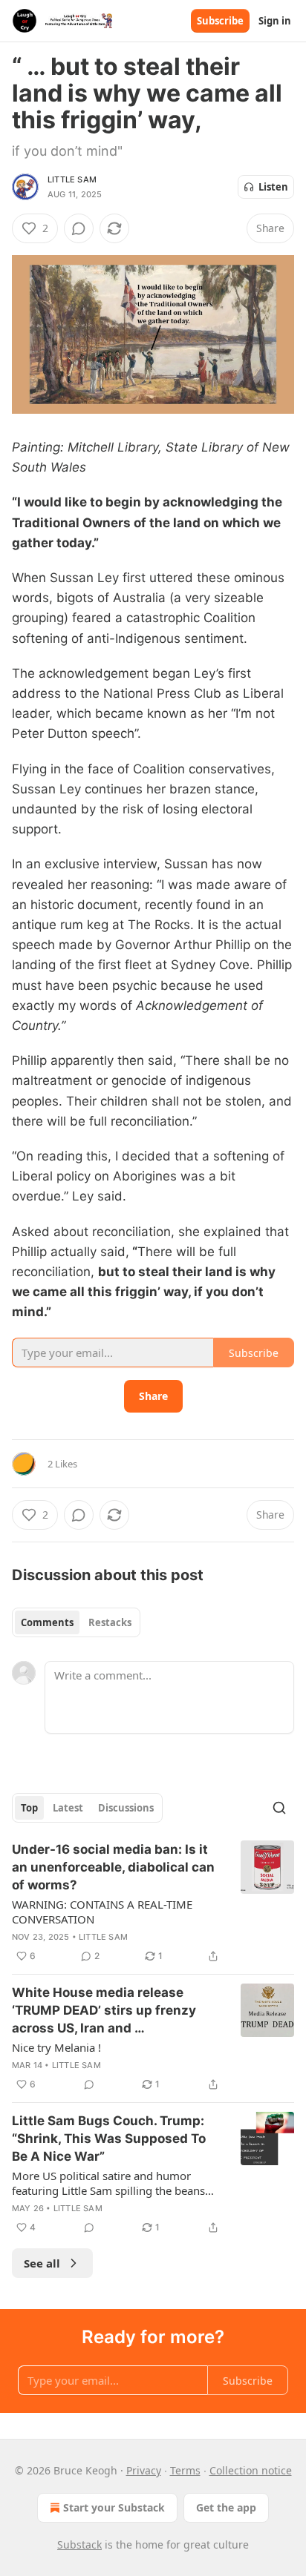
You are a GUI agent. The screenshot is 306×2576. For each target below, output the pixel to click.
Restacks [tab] (110, 1622)
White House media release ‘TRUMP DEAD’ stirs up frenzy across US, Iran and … (104, 2010)
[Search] (279, 1808)
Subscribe (220, 21)
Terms (185, 2470)
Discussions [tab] (126, 1808)
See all (42, 2263)
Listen (273, 187)
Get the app (226, 2507)
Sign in (275, 21)
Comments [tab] (47, 1622)
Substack (79, 2544)
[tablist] (76, 1622)
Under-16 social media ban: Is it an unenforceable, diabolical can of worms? (113, 1867)
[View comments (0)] (79, 228)
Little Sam (72, 179)
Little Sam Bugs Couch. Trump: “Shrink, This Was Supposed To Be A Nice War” (109, 2139)
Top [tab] (29, 1808)
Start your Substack (114, 2507)
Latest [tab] (68, 1808)
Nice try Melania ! (56, 2047)
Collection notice (251, 2470)
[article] (153, 1903)
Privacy (144, 2470)
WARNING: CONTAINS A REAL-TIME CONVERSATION (102, 1912)
